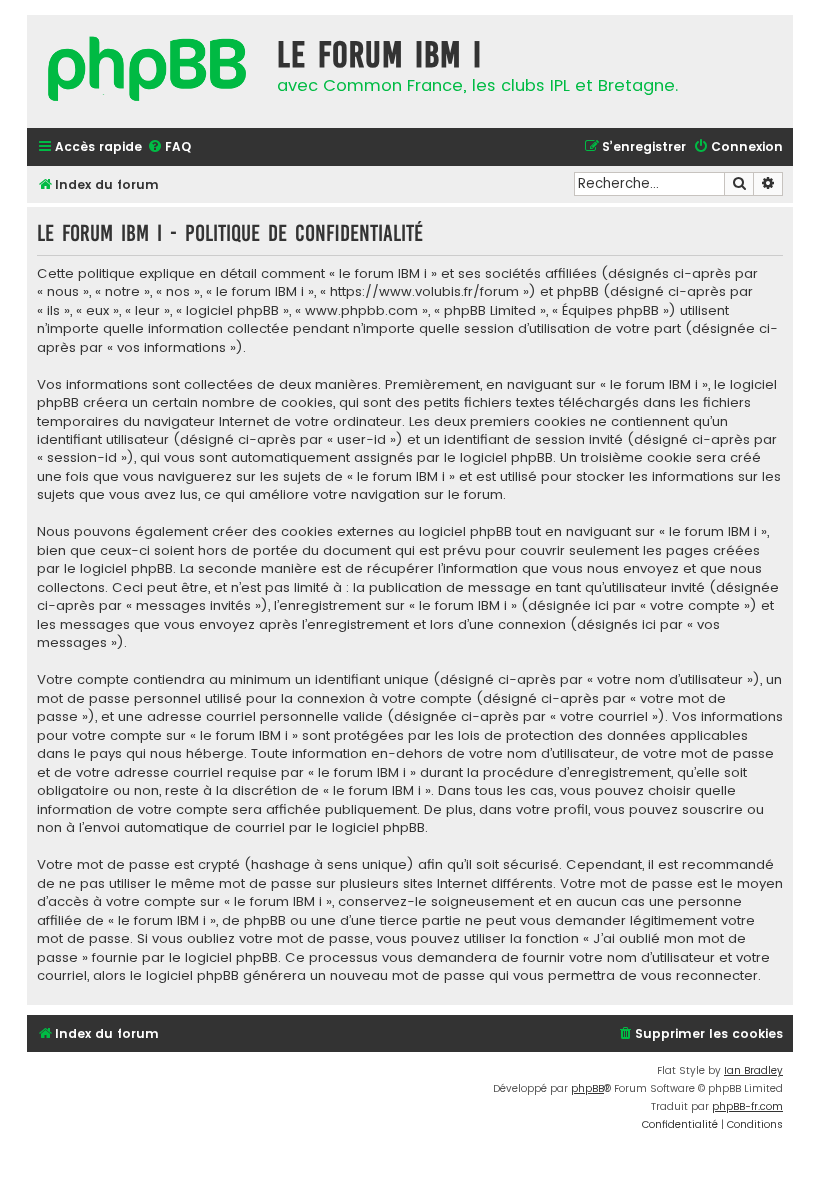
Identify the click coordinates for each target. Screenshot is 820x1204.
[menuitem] (169, 147)
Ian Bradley (753, 1070)
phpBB (587, 1088)
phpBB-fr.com (747, 1106)
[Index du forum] (147, 71)
